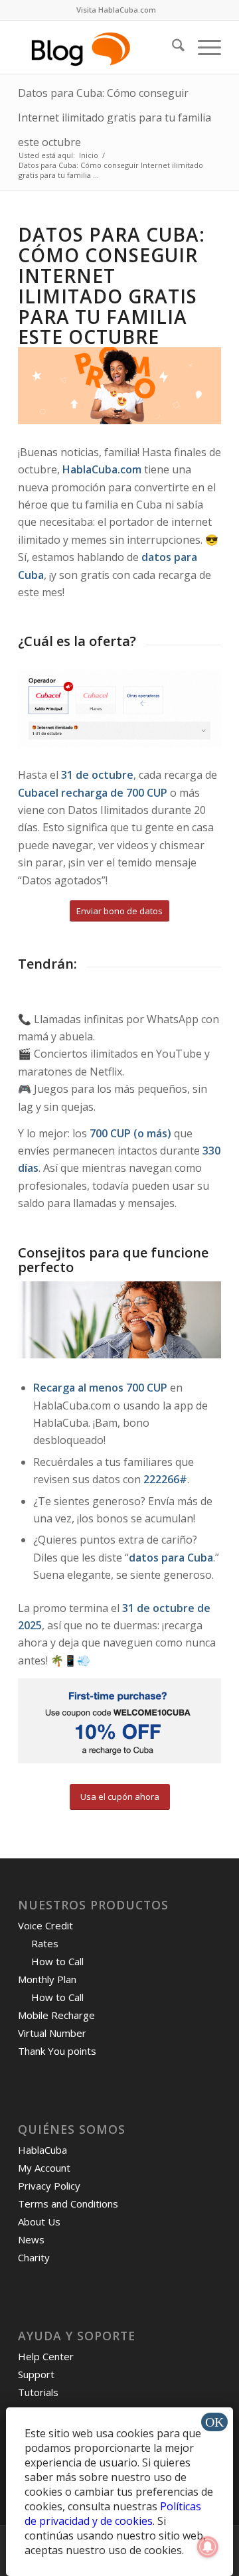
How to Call (57, 1961)
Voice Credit (45, 1925)
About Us (39, 2221)
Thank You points (57, 2051)
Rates (45, 1943)
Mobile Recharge (56, 2015)
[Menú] (203, 47)
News (31, 2239)
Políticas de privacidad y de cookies (113, 2514)
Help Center (46, 2356)
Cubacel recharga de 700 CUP (94, 793)
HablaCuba (42, 2150)
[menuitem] (116, 10)
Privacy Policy (49, 2186)
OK (214, 2422)
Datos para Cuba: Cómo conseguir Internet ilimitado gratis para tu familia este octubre (115, 118)
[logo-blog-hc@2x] (99, 47)
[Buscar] (172, 47)
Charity (34, 2257)
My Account (44, 2168)
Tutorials (38, 2392)
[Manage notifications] (208, 2547)
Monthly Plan (47, 1979)
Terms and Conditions (68, 2204)
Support (36, 2374)
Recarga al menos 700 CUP (100, 1388)
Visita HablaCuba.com (116, 10)
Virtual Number (52, 2033)
